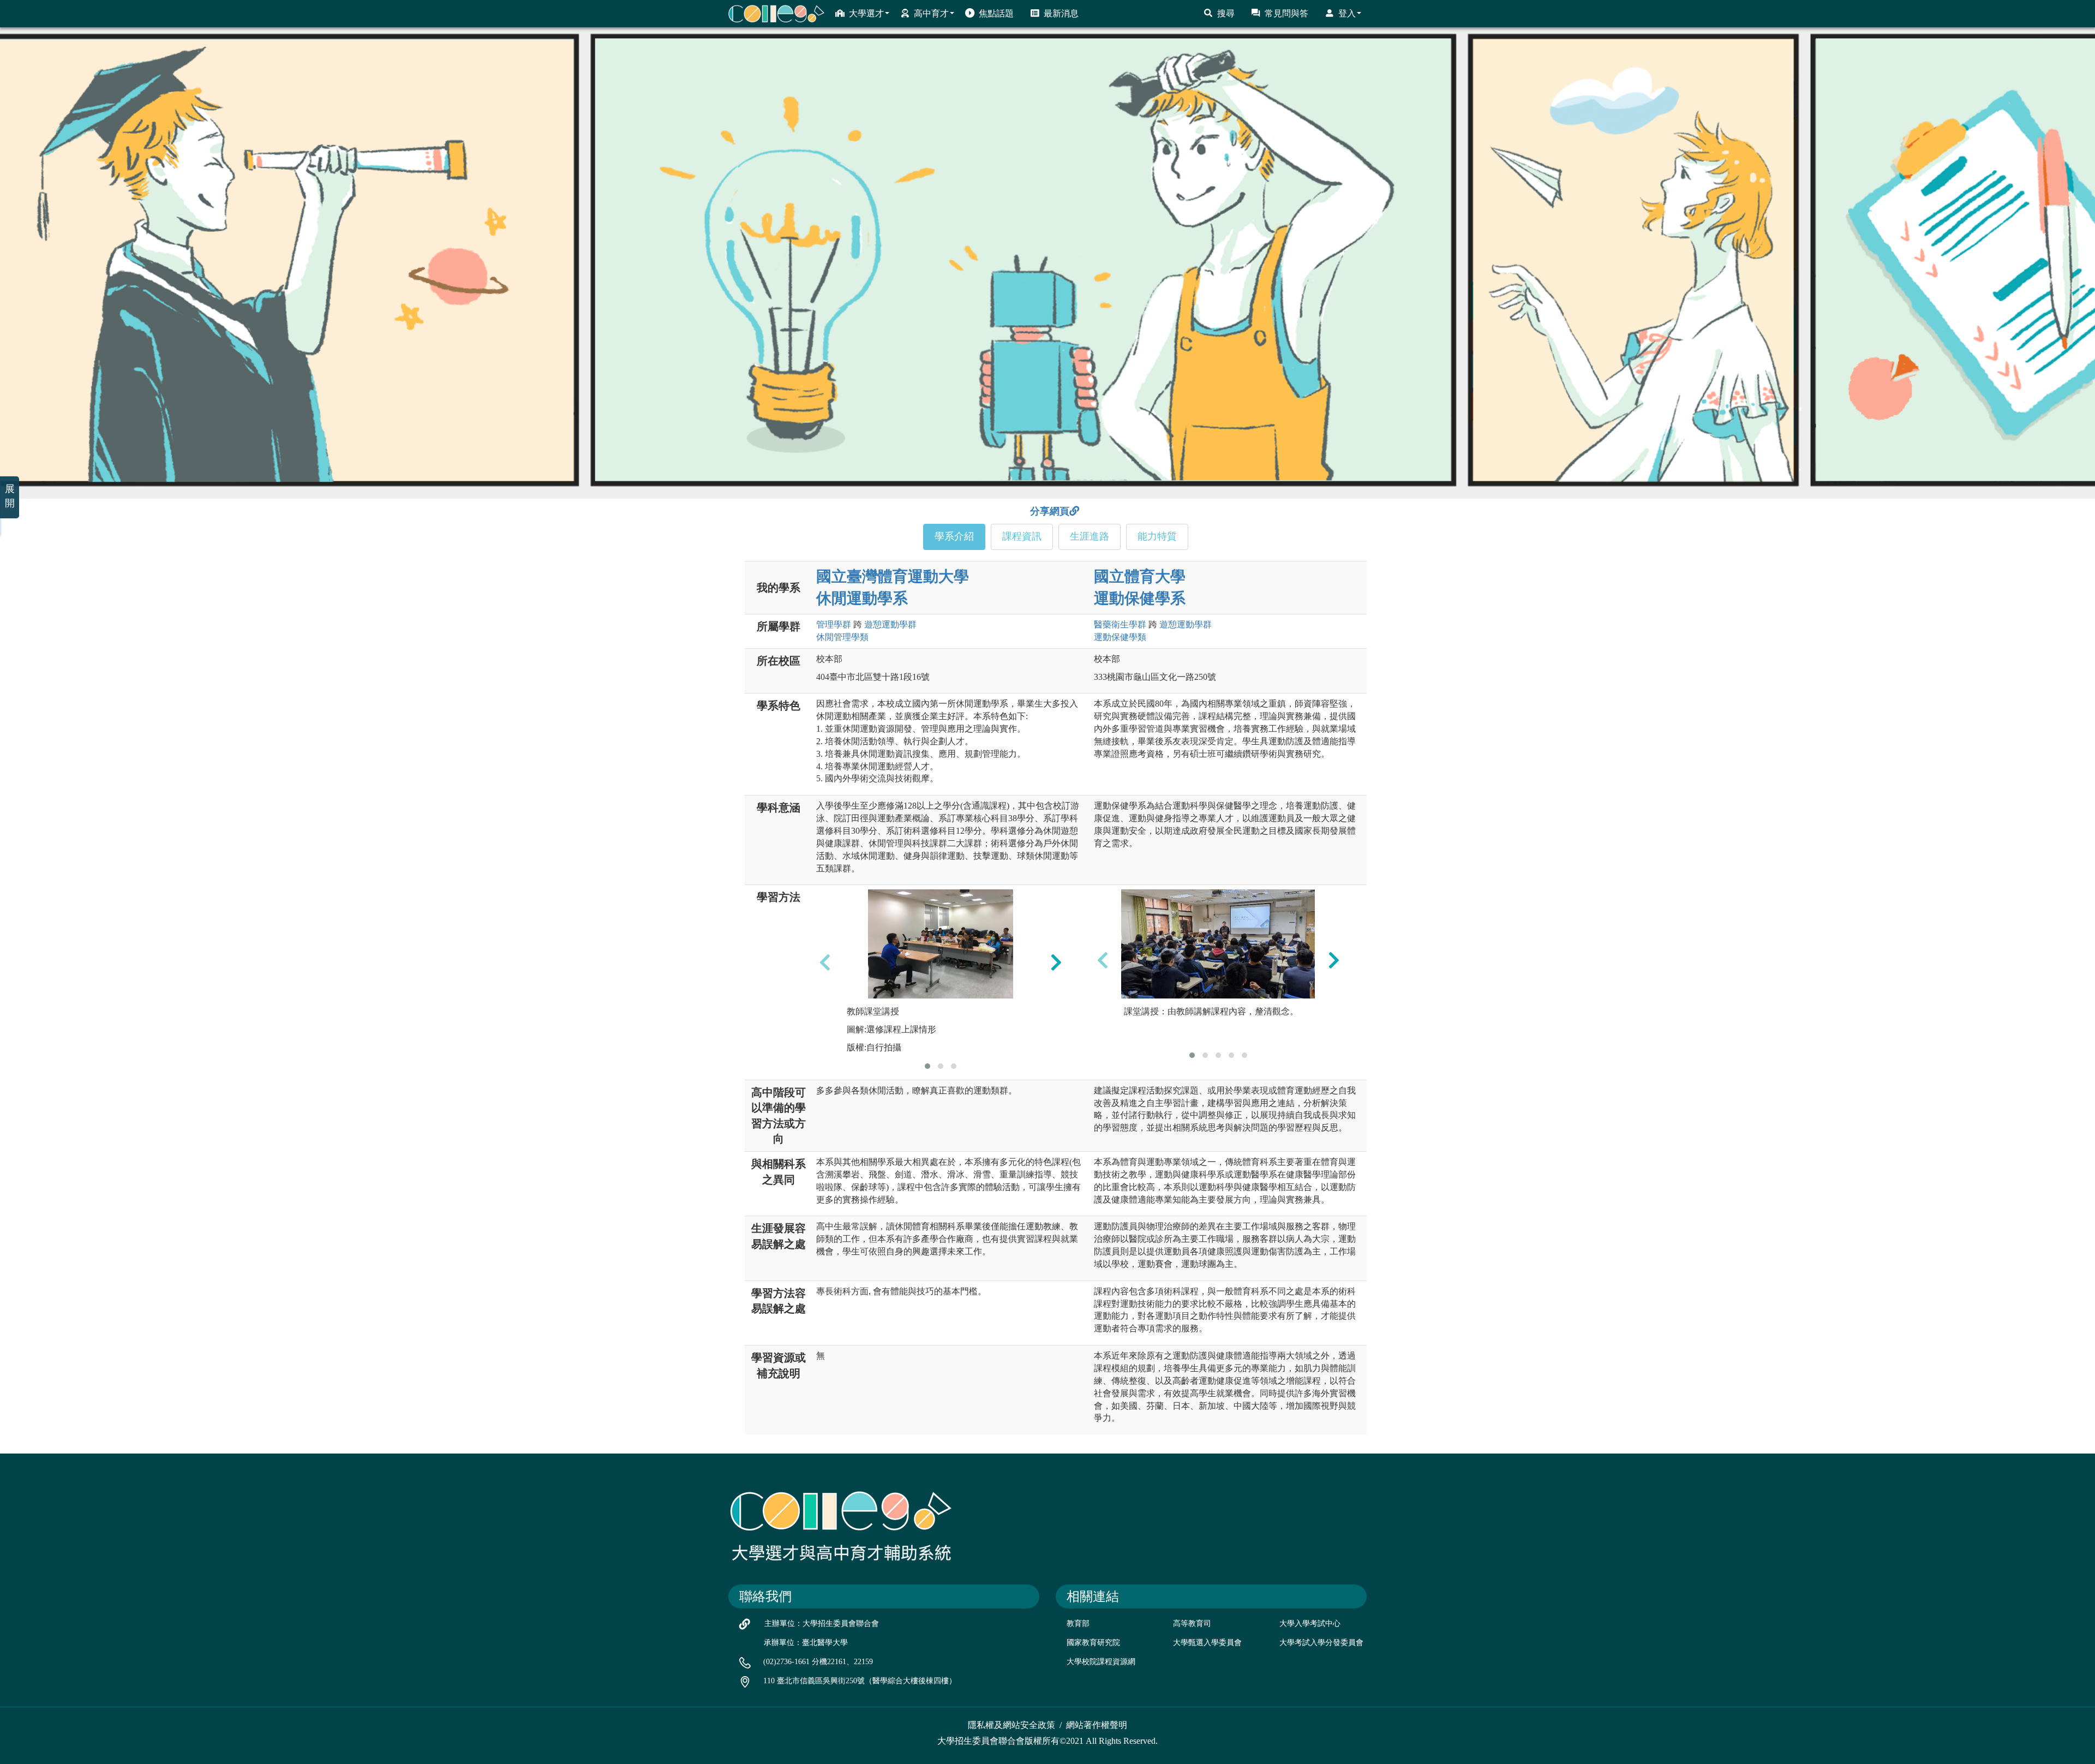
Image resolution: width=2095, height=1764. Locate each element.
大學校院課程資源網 (1101, 1662)
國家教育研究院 (1093, 1643)
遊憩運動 (890, 624)
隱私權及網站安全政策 (1011, 1725)
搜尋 (1226, 13)
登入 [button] (1347, 13)
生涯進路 (1090, 536)
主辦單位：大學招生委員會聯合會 (822, 1624)
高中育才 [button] (931, 13)
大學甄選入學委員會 (1207, 1643)
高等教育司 (1192, 1624)
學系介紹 (954, 536)
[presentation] (825, 962)
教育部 (1078, 1624)
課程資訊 (1022, 536)
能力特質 (1157, 536)
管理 (834, 624)
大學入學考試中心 (1310, 1624)
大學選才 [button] (866, 13)
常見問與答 (1286, 13)
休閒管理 (842, 637)
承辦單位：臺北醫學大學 (806, 1643)
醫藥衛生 (1120, 624)
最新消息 (1061, 13)
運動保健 (1120, 637)
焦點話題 (996, 13)
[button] (927, 1066)
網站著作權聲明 (1097, 1725)
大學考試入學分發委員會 (1321, 1643)
